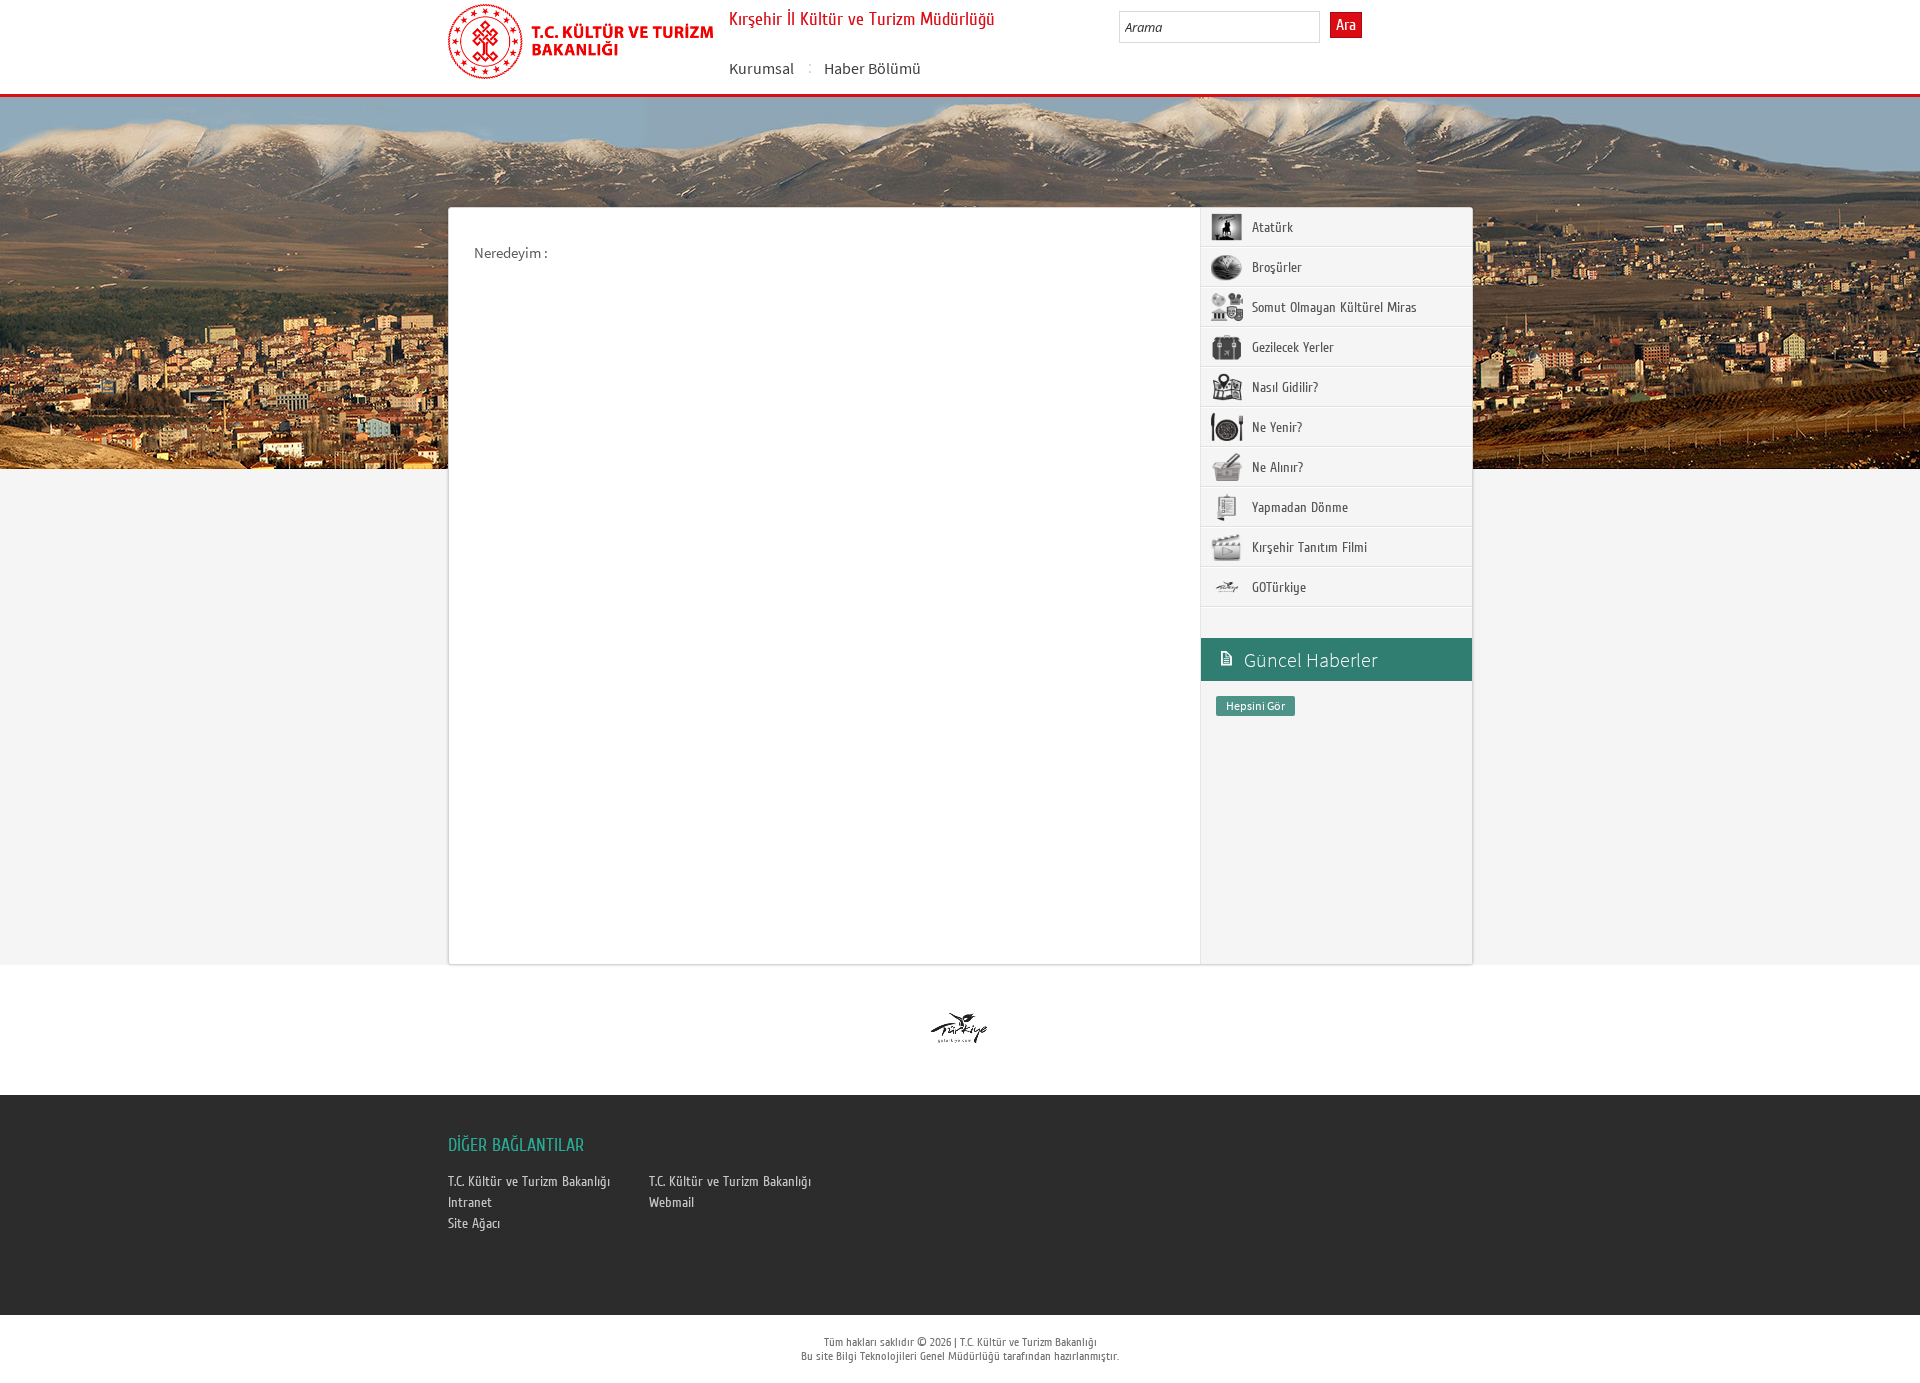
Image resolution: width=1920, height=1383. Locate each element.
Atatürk (1270, 228)
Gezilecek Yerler (1291, 348)
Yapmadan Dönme (1298, 508)
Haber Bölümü (872, 68)
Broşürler (1275, 268)
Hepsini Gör (1255, 705)
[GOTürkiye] (959, 1023)
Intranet (470, 1203)
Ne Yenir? (1275, 428)
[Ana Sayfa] (580, 38)
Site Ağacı (474, 1224)
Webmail (671, 1203)
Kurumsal (761, 68)
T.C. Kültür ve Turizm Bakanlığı (529, 1182)
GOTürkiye (1277, 588)
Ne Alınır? (1275, 468)
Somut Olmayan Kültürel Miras (1332, 308)
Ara (1346, 25)
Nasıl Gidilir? (1283, 388)
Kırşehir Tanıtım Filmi (1307, 548)
